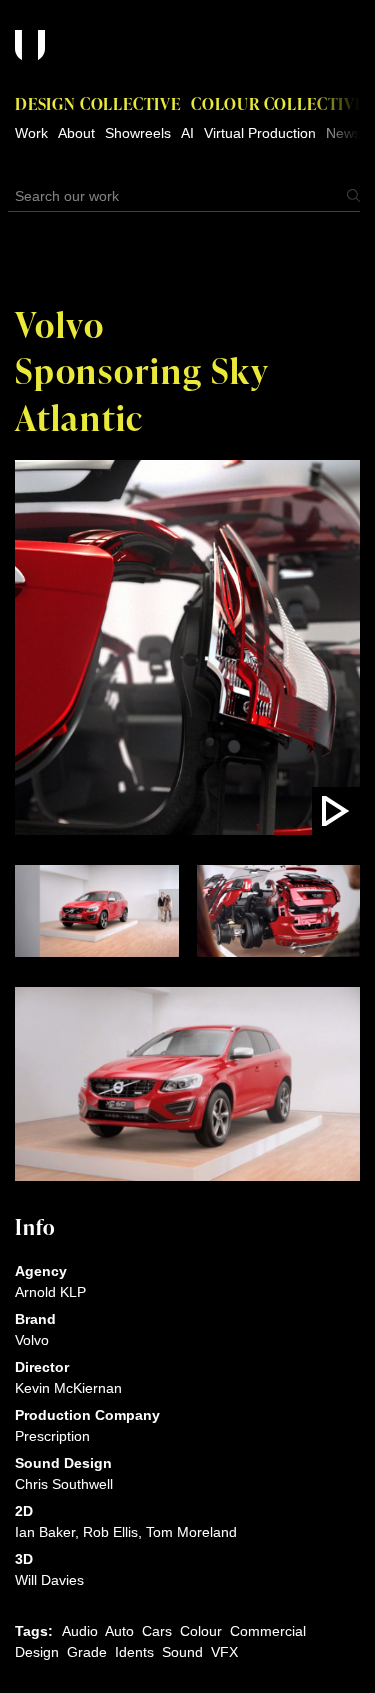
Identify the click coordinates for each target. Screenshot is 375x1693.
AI (187, 133)
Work (31, 133)
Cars (157, 1631)
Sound (182, 1652)
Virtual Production (260, 133)
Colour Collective (278, 103)
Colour (201, 1631)
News (343, 133)
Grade (87, 1652)
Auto (119, 1631)
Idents (134, 1652)
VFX (224, 1652)
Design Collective (98, 103)
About (76, 133)
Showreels (138, 133)
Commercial (268, 1631)
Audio (80, 1631)
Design (37, 1652)
